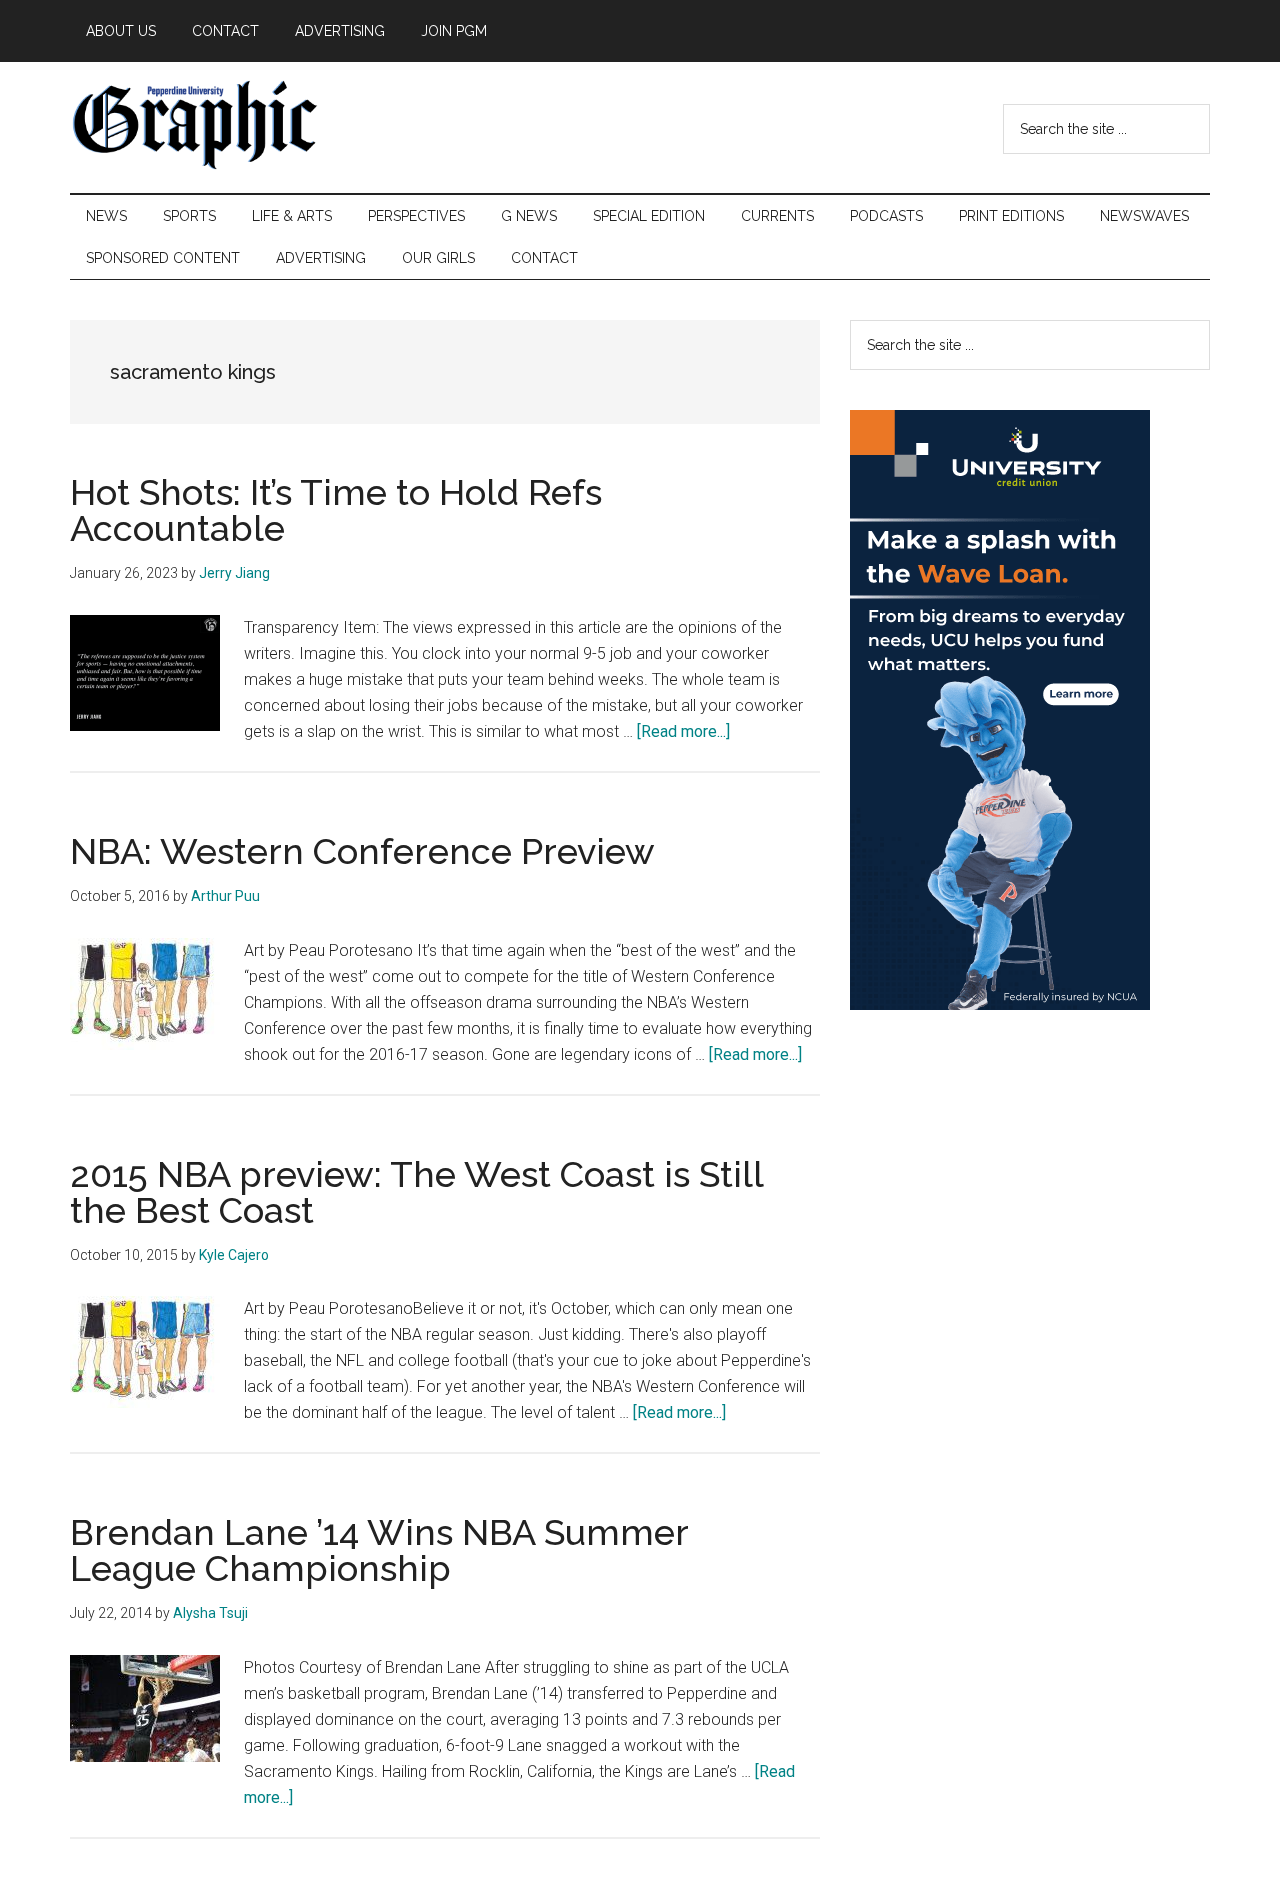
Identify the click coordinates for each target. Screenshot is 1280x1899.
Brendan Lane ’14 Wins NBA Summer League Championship (379, 1550)
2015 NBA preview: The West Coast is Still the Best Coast (416, 1192)
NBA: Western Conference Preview (362, 851)
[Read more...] (683, 731)
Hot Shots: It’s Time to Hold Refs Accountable (336, 510)
